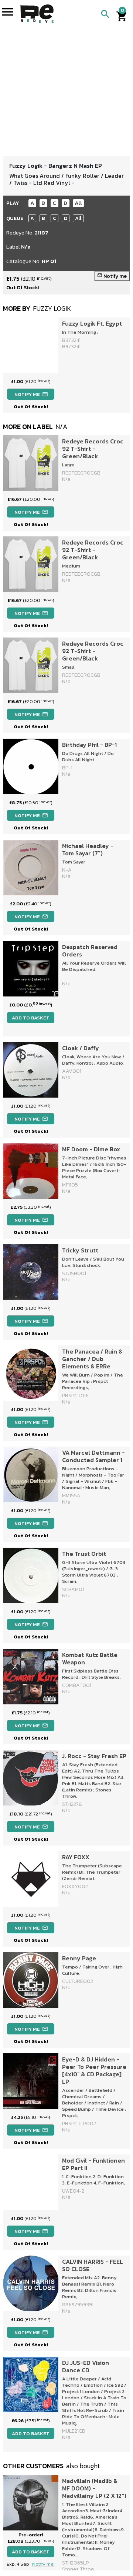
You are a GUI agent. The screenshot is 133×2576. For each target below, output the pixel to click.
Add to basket (31, 1018)
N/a (26, 247)
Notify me (112, 276)
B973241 (71, 347)
